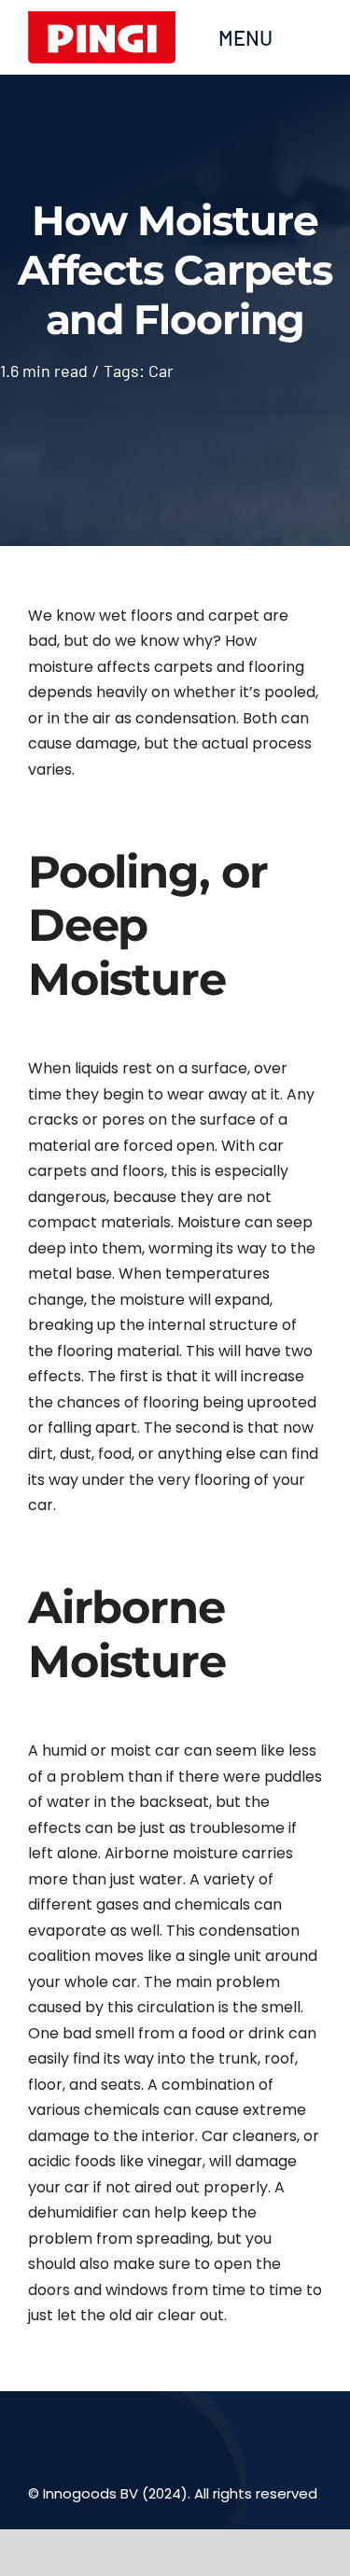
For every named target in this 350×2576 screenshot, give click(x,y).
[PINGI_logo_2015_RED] (102, 20)
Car (161, 371)
